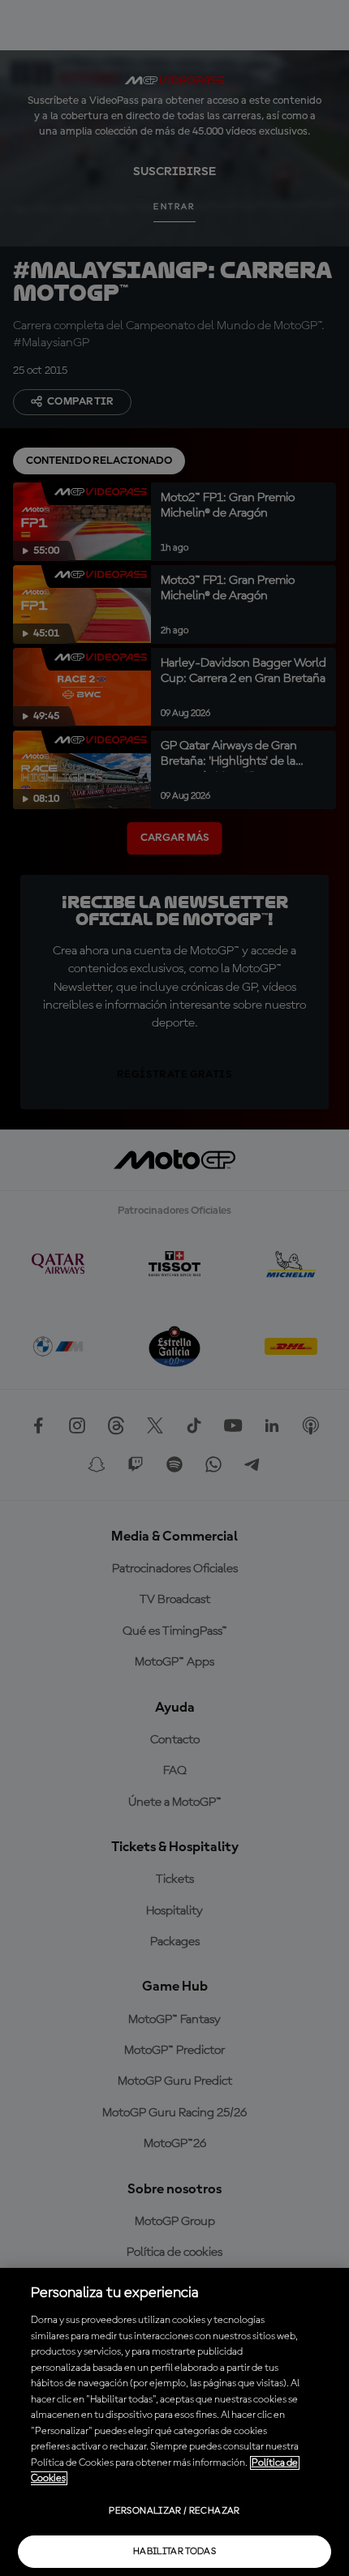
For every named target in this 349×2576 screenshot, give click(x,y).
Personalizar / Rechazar (174, 2511)
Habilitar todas (174, 2552)
